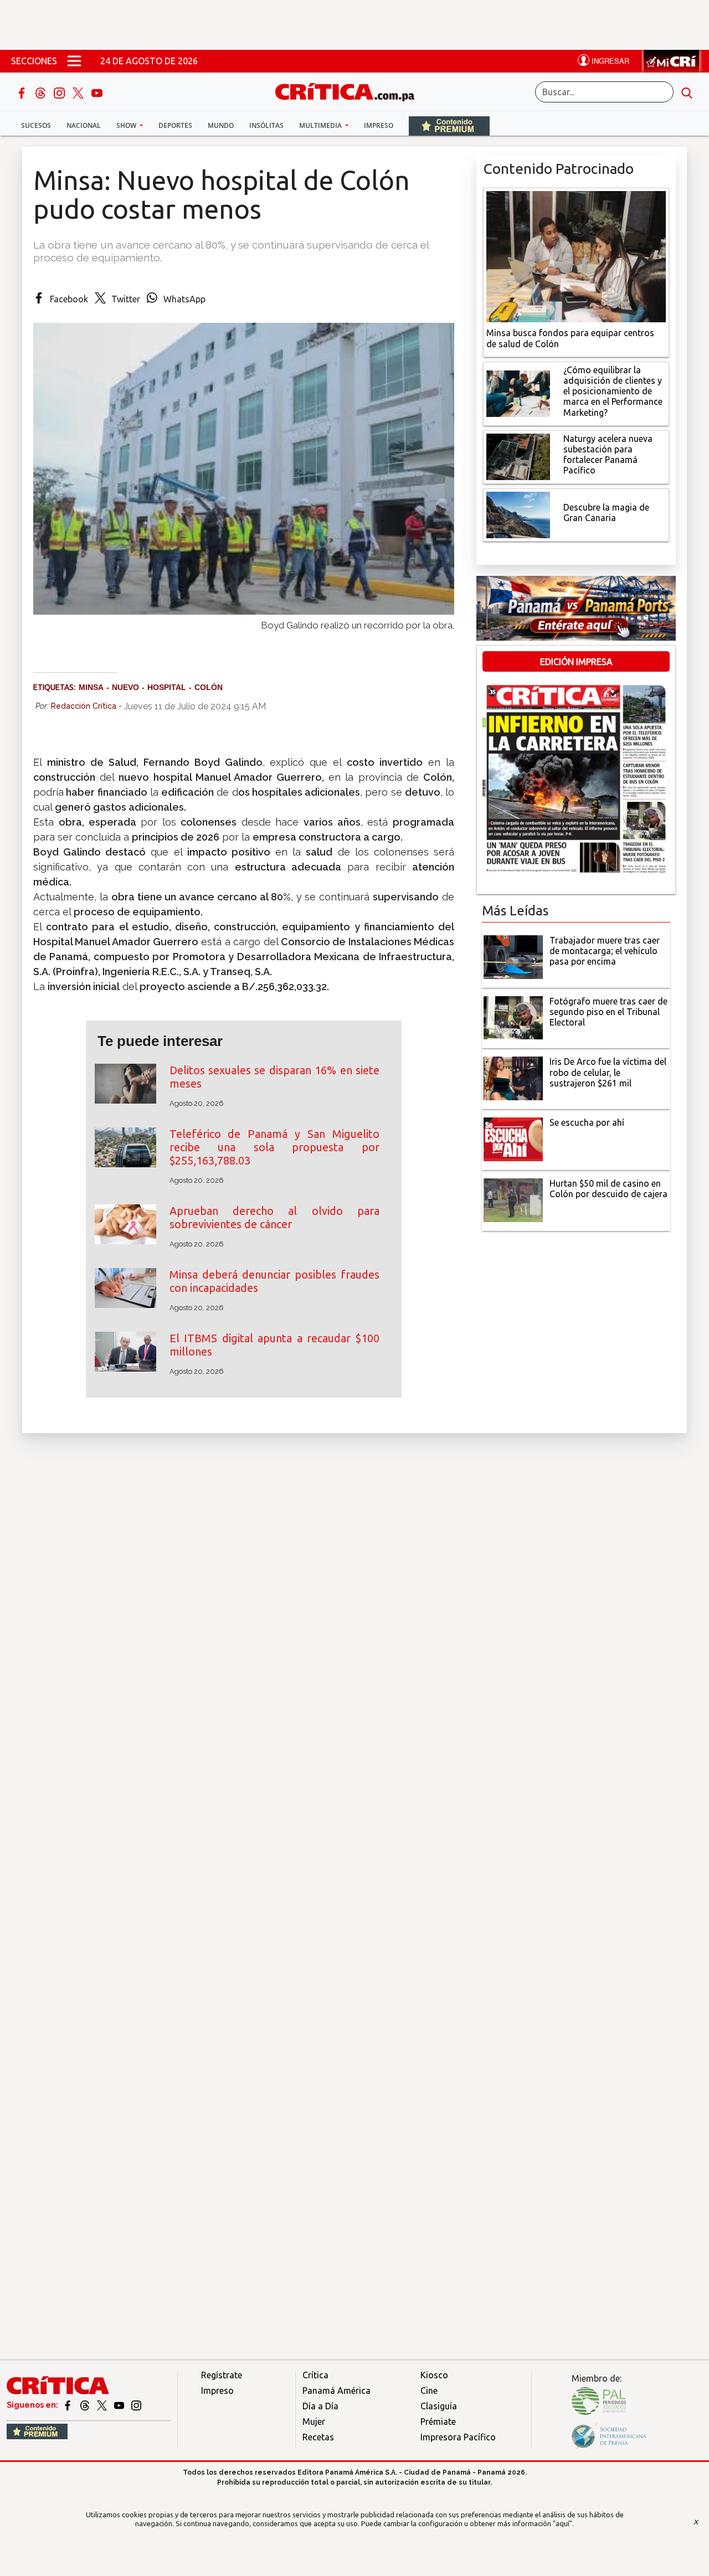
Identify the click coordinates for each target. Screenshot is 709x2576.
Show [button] (127, 125)
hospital (167, 687)
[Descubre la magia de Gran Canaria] (518, 514)
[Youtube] (97, 92)
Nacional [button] (84, 125)
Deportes (175, 125)
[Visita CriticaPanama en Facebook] (68, 2405)
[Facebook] (23, 92)
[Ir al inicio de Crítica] (350, 91)
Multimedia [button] (321, 125)
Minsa (91, 687)
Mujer (314, 2422)
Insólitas (266, 125)
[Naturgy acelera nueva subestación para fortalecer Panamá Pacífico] (518, 456)
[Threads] (42, 92)
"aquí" (562, 2523)
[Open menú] (74, 61)
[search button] (687, 92)
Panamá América (336, 2390)
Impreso (379, 125)
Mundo (221, 125)
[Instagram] (60, 92)
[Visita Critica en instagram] (136, 2405)
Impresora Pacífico (458, 2437)
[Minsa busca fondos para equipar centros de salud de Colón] (576, 256)
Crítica (315, 2375)
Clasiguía (439, 2406)
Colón (209, 687)
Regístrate (222, 2375)
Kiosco (434, 2375)
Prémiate (438, 2422)
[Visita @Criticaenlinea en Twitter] (86, 2405)
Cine (429, 2390)
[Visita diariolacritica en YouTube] (120, 2405)
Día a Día (320, 2406)
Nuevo (125, 687)
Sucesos (36, 125)
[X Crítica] (79, 92)
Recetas (318, 2437)
